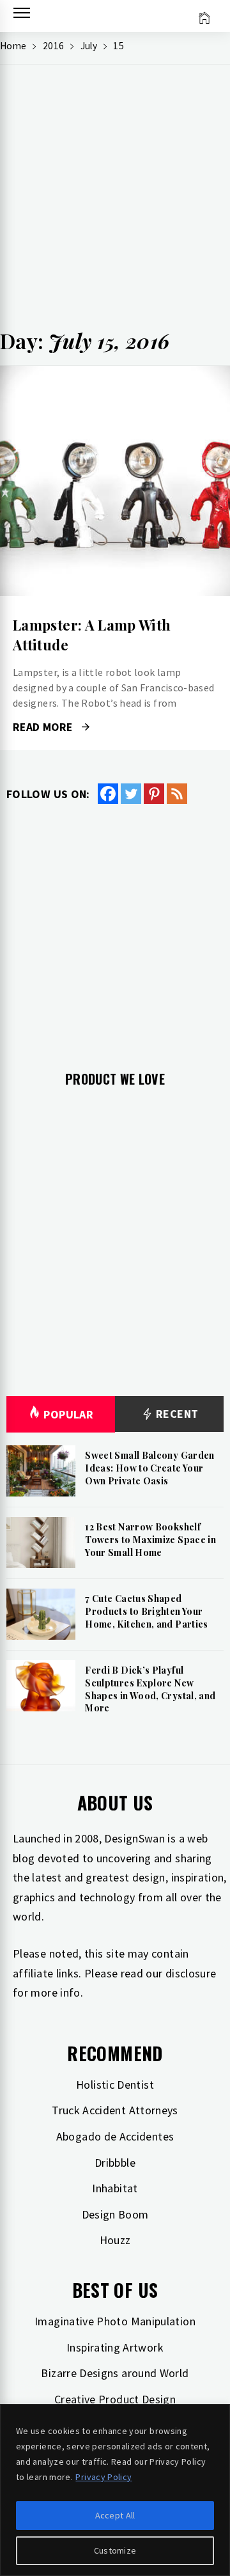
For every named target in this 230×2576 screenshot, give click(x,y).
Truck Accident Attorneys (115, 2110)
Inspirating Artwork (115, 2347)
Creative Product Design (115, 2399)
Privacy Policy (103, 2477)
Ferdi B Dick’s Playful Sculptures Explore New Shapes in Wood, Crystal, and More (150, 1689)
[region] (115, 2490)
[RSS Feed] (177, 794)
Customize (115, 2550)
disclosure (191, 1973)
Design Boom (115, 2214)
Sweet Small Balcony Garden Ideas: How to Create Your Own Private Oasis (149, 1468)
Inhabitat (115, 2188)
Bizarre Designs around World (115, 2373)
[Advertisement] (115, 202)
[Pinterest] (154, 794)
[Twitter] (131, 794)
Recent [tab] (176, 1414)
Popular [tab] (68, 1414)
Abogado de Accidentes (115, 2136)
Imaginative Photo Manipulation (115, 2321)
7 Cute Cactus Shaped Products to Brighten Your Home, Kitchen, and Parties (146, 1611)
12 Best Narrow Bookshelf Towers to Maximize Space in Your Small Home (150, 1539)
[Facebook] (108, 794)
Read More (115, 481)
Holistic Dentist (115, 2085)
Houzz (115, 2240)
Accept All (115, 2515)
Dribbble (115, 2163)
